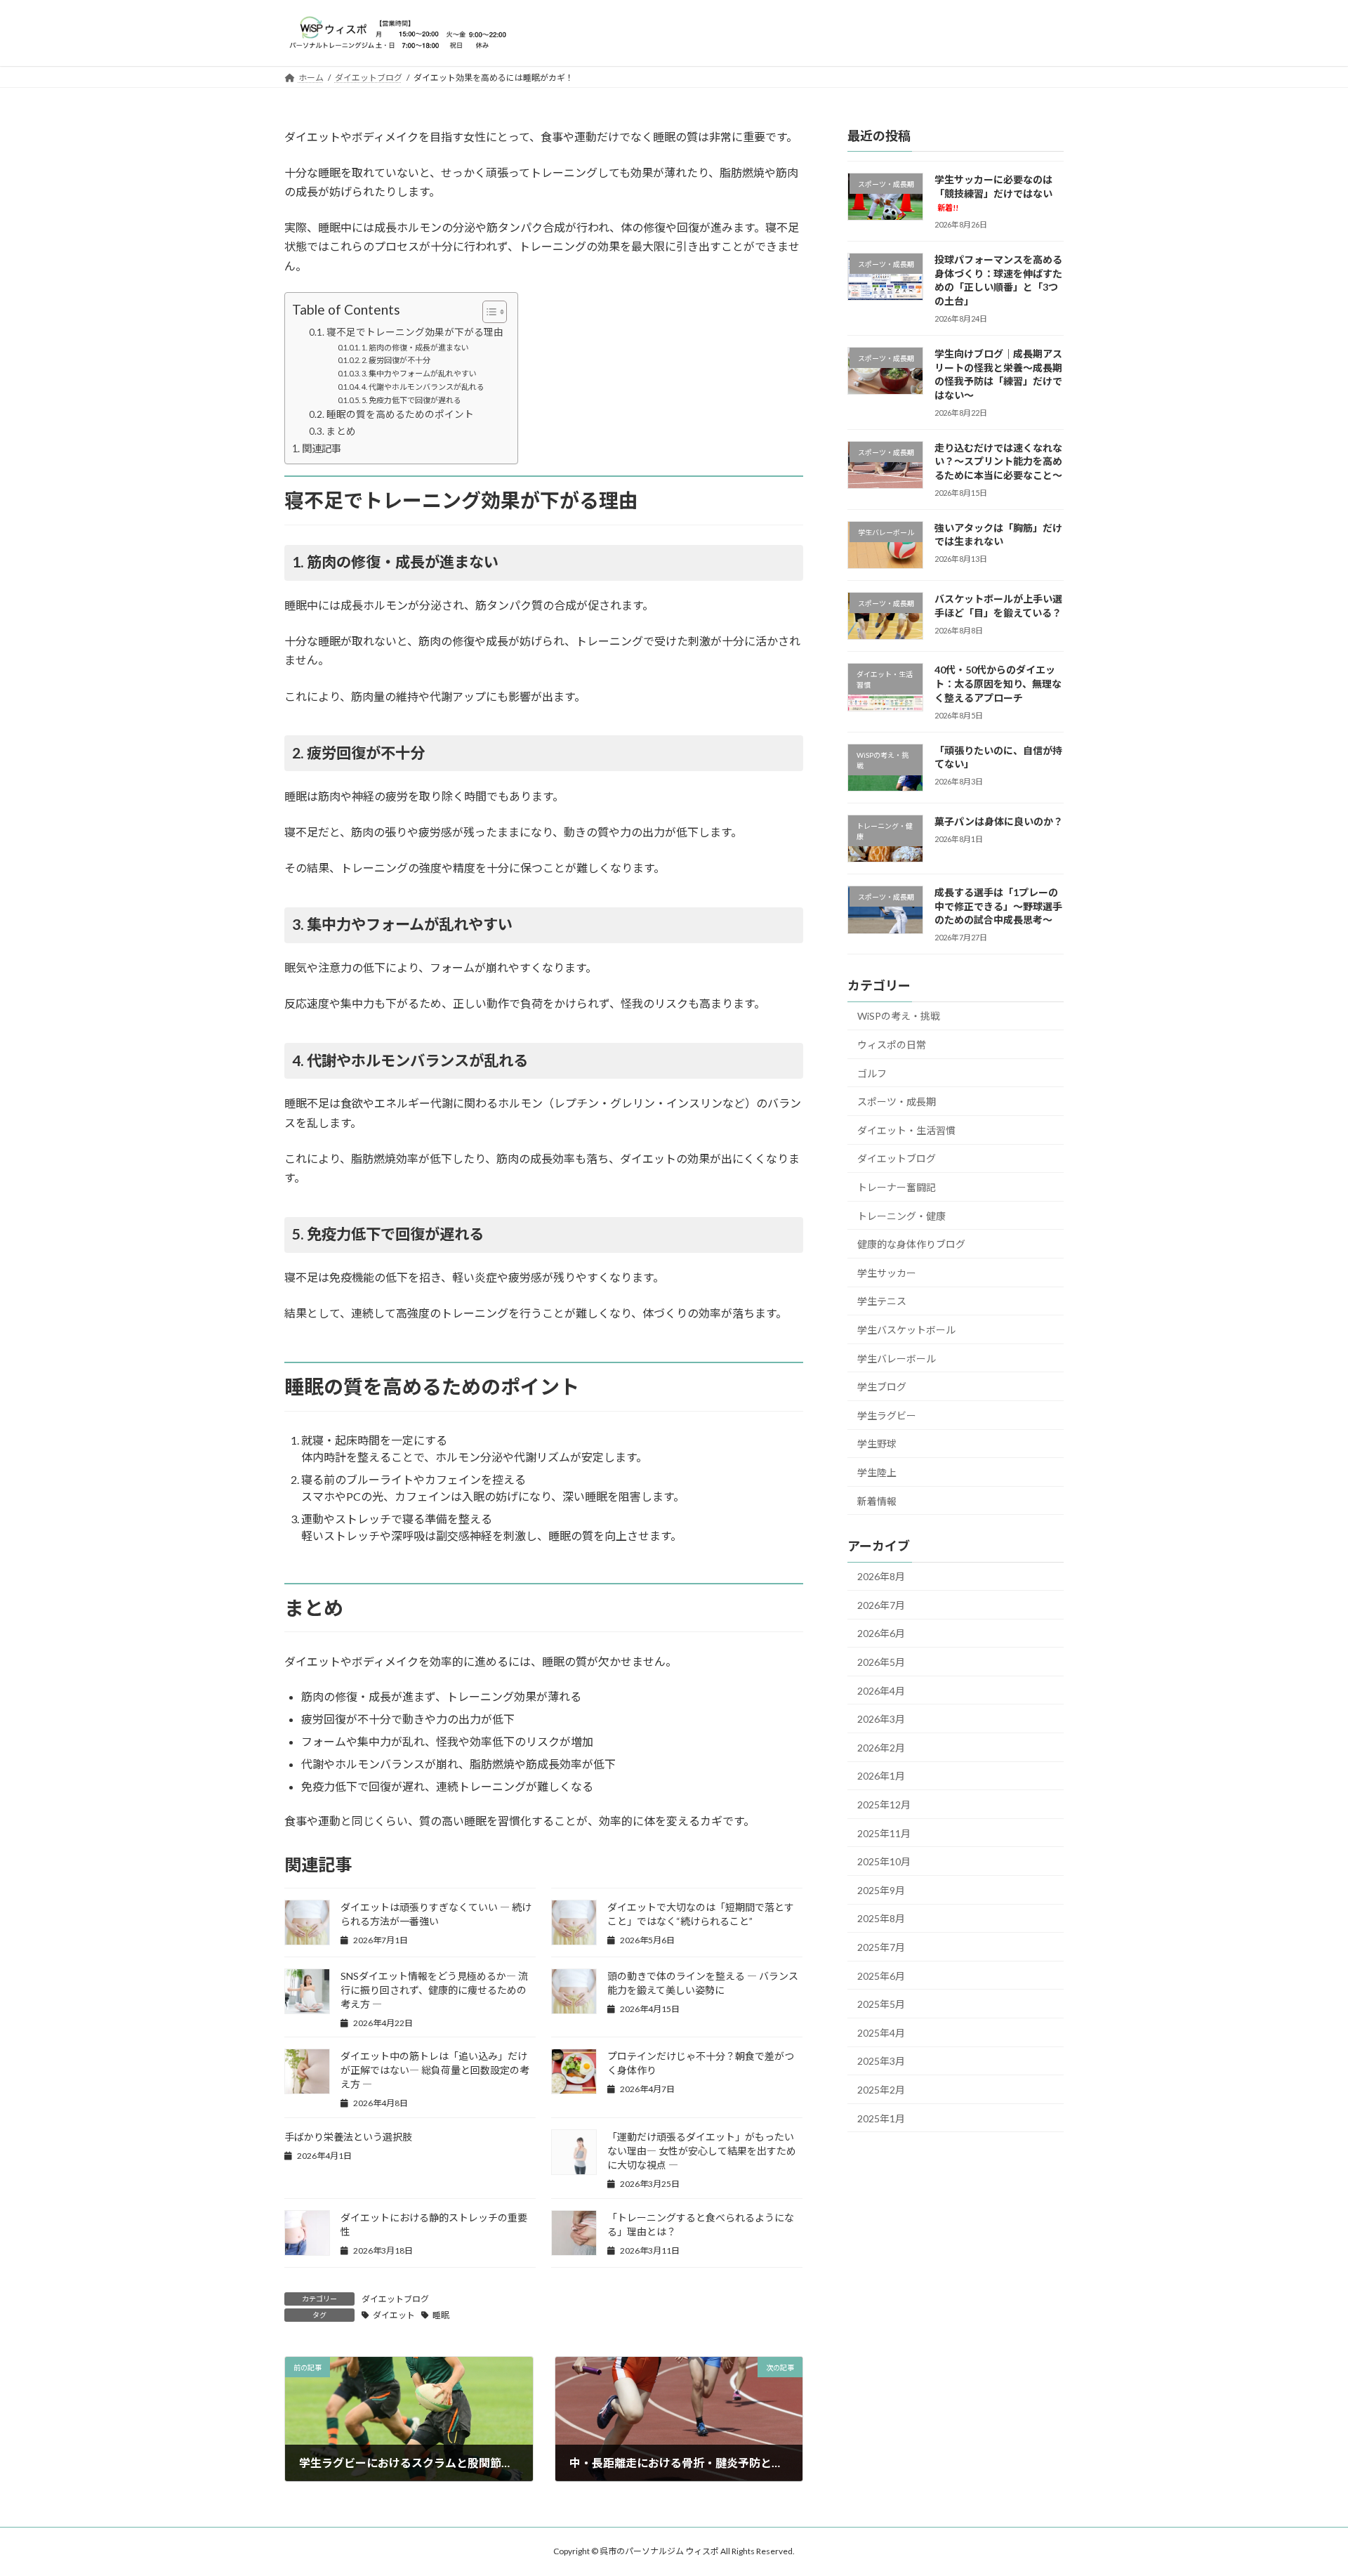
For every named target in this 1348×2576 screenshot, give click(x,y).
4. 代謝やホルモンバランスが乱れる (423, 387)
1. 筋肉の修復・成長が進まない (415, 347)
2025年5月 (881, 2004)
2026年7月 (881, 1604)
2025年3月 (881, 2061)
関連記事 (322, 448)
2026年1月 (881, 1776)
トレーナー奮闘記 (897, 1187)
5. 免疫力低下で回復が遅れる (411, 400)
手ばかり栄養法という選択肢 (348, 2137)
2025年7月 (881, 1947)
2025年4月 (881, 2032)
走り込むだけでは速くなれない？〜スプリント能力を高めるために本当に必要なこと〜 (998, 461)
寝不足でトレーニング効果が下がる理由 (415, 332)
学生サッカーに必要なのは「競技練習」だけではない (993, 193)
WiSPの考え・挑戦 (899, 1016)
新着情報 (877, 1500)
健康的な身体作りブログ (911, 1244)
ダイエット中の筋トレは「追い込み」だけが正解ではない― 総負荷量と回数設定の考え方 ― (435, 2070)
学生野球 (877, 1444)
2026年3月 (881, 1719)
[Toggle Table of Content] (488, 312)
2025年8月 (881, 1918)
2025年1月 (881, 2118)
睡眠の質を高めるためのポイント (400, 414)
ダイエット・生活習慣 (906, 1130)
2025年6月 (881, 1975)
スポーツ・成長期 (897, 1102)
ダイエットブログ (395, 2299)
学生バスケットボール (906, 1330)
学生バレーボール (897, 1358)
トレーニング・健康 (901, 1215)
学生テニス (882, 1301)
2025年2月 (881, 2090)
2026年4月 (881, 1690)
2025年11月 (884, 1833)
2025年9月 (881, 1890)
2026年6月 (881, 1633)
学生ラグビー (887, 1415)
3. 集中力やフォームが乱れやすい (419, 373)
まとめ (341, 431)
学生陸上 (877, 1472)
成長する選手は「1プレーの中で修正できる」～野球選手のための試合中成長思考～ (998, 906)
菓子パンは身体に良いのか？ (999, 821)
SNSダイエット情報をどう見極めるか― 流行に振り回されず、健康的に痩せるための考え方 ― (434, 1990)
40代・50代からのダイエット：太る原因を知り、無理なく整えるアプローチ (998, 683)
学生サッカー (887, 1272)
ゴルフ (872, 1073)
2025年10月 (884, 1861)
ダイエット (394, 2315)
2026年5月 (881, 1662)
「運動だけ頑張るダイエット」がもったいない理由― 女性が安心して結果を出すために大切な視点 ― (702, 2151)
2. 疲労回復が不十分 (396, 360)
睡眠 (441, 2315)
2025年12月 (884, 1805)
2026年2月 (881, 1747)
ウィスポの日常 (892, 1045)
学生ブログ (882, 1387)
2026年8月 (881, 1576)
